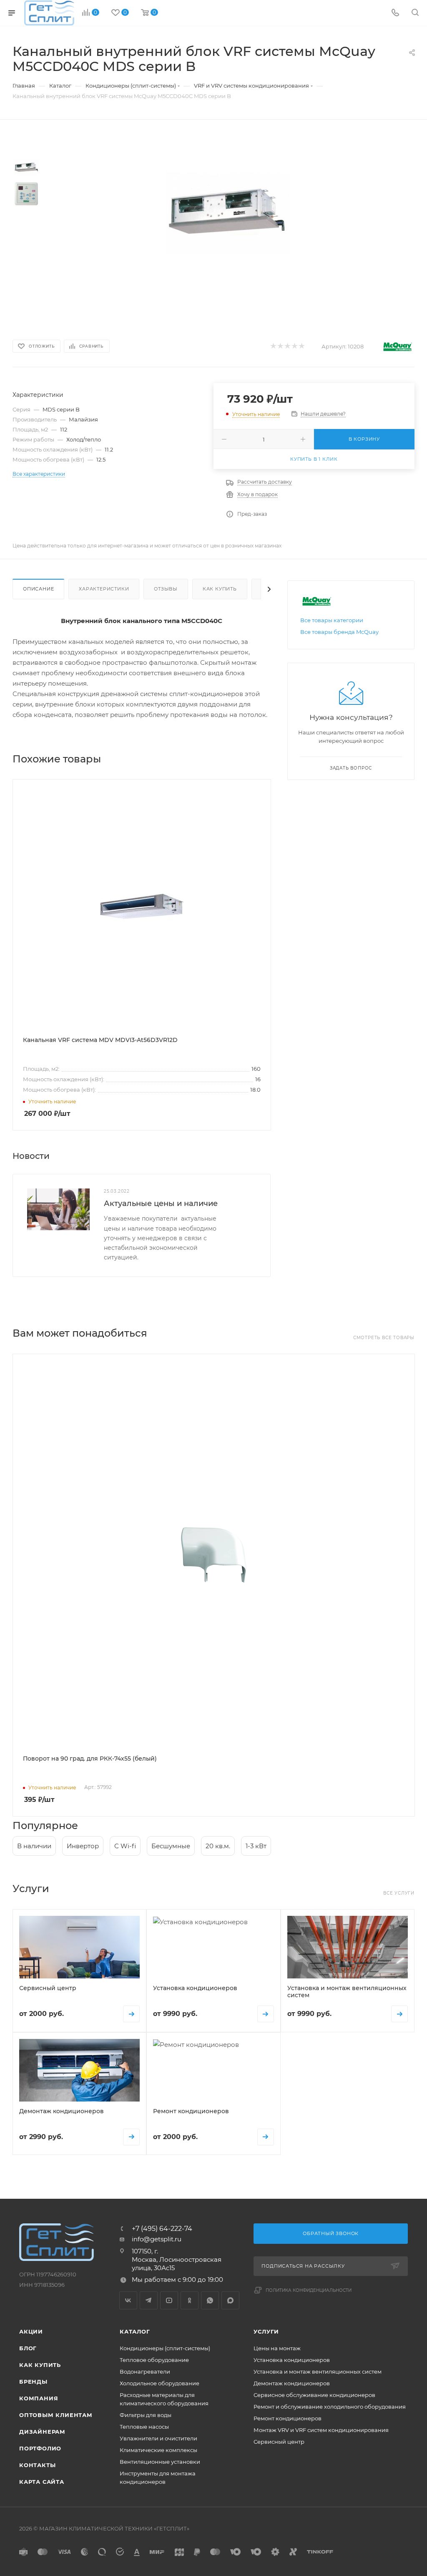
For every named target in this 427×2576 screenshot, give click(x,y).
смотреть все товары (384, 1338)
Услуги (266, 2331)
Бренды (33, 2382)
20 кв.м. (218, 1846)
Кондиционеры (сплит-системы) (165, 2348)
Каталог (135, 2331)
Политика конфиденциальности (309, 2290)
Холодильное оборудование (159, 2383)
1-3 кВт (256, 1846)
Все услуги (399, 1893)
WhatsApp (210, 2300)
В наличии (34, 1846)
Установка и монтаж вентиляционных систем (318, 2372)
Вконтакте (128, 2300)
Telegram (149, 2300)
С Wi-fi (125, 1846)
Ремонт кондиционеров (288, 2418)
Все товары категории (332, 620)
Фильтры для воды (146, 2415)
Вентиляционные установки (160, 2462)
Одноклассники (190, 2300)
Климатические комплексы (158, 2450)
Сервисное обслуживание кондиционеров (314, 2395)
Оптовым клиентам (56, 2415)
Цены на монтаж (277, 2348)
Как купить (220, 589)
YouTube (169, 2300)
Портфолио (40, 2448)
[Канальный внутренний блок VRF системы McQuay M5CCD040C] (227, 212)
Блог (28, 2348)
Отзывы (166, 589)
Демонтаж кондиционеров (292, 2383)
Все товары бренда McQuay (339, 632)
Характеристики (104, 589)
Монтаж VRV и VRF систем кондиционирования (321, 2430)
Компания (39, 2398)
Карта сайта (42, 2482)
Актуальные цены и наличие (161, 1203)
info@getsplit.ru (157, 2239)
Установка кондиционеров (292, 2360)
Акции (31, 2331)
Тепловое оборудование (154, 2360)
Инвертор (83, 1846)
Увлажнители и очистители (158, 2438)
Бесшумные (171, 1846)
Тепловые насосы (144, 2427)
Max (230, 2300)
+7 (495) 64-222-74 (162, 2229)
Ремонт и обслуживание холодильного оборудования (330, 2407)
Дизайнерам (42, 2432)
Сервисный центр (279, 2442)
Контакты (37, 2465)
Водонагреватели (145, 2372)
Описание (38, 589)
